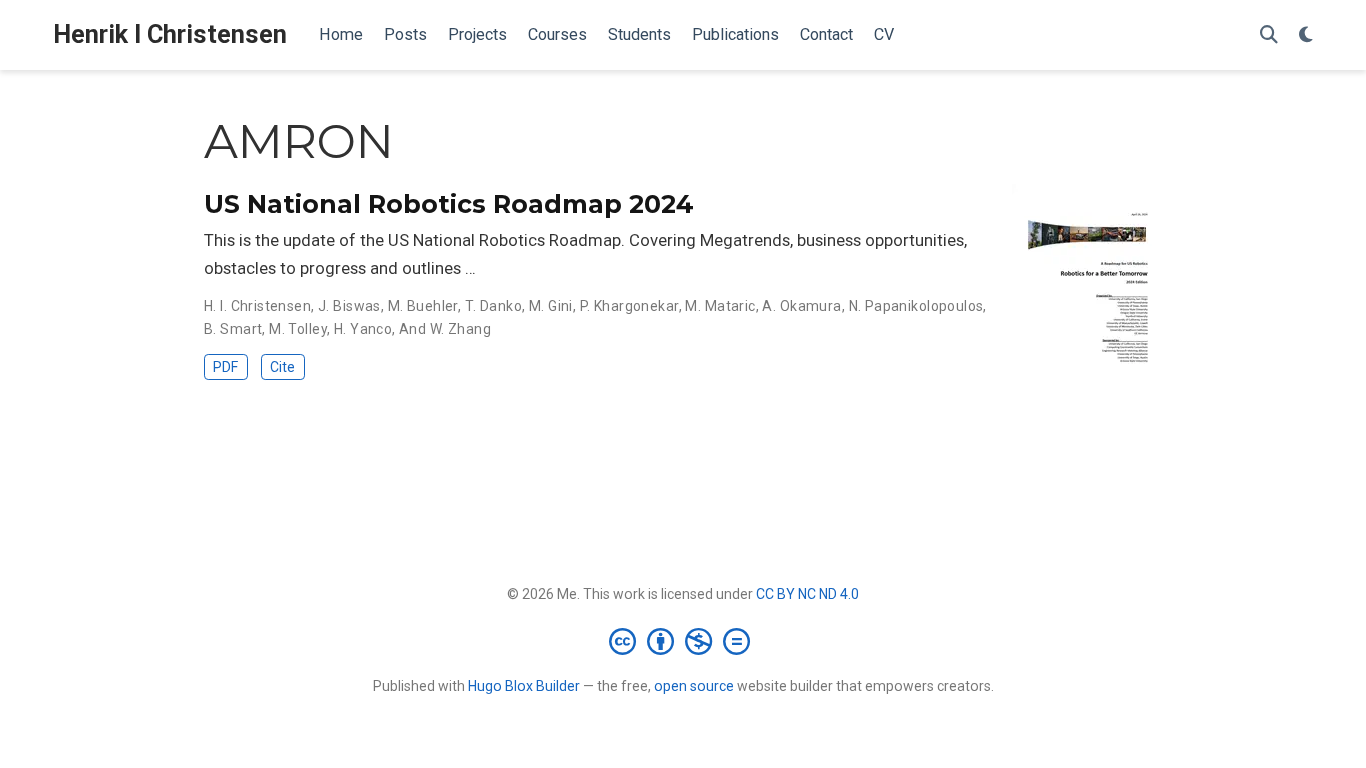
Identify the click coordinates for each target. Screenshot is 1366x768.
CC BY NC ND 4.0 (807, 594)
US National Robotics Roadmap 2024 (449, 204)
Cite (282, 367)
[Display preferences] (1306, 35)
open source (694, 686)
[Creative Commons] (683, 641)
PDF (225, 367)
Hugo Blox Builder (524, 686)
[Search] (1269, 35)
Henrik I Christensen (170, 34)
